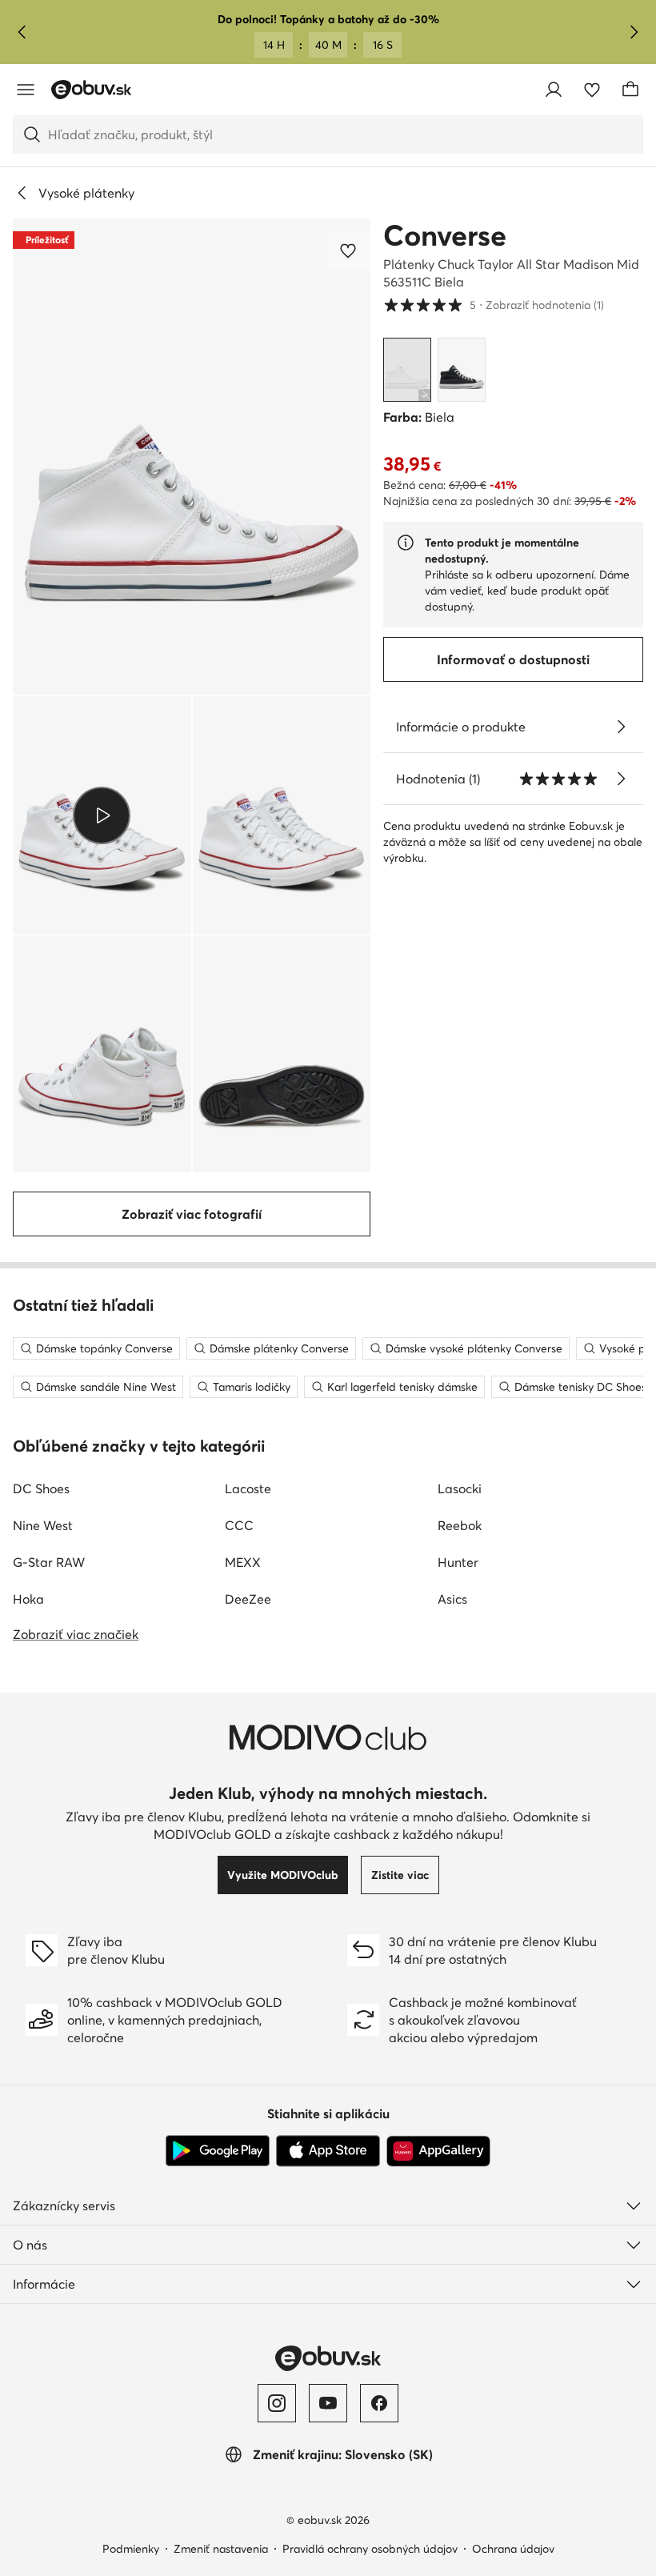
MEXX (243, 1562)
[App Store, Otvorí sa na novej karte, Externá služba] (328, 2151)
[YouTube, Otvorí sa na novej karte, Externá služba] (328, 2403)
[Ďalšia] (634, 32)
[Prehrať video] (102, 815)
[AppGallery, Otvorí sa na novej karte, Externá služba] (438, 2151)
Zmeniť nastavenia (221, 2549)
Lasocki (460, 1488)
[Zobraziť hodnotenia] (621, 779)
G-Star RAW (49, 1562)
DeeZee (248, 1599)
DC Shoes (41, 1488)
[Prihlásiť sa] (554, 90)
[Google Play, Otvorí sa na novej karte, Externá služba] (218, 2151)
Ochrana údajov (513, 2549)
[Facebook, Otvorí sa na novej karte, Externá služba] (379, 2403)
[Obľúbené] (592, 90)
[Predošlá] (22, 32)
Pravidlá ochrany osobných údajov (370, 2549)
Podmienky (131, 2549)
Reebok (460, 1525)
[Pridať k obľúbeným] (350, 250)
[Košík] (630, 90)
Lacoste (248, 1488)
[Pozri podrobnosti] (621, 727)
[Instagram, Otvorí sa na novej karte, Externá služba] (277, 2403)
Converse (445, 235)
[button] (192, 457)
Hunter (458, 1562)
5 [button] (494, 304)
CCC (239, 1525)
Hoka (28, 1599)
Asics (452, 1599)
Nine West (43, 1525)
